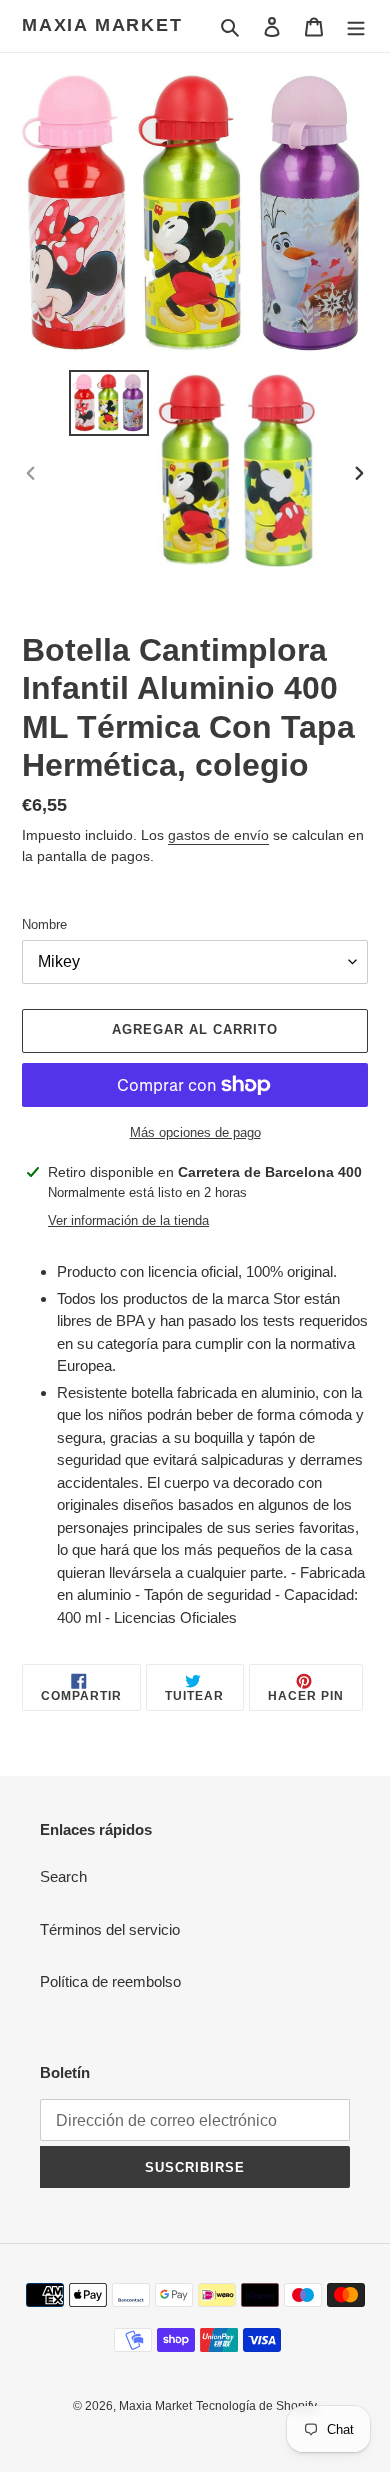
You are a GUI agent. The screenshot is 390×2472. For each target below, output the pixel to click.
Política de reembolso (110, 1981)
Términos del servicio (110, 1929)
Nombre (44, 924)
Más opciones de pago (195, 1132)
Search (63, 1876)
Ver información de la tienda (128, 1220)
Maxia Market (102, 25)
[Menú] (356, 26)
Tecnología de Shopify (256, 2406)
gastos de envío (218, 835)
